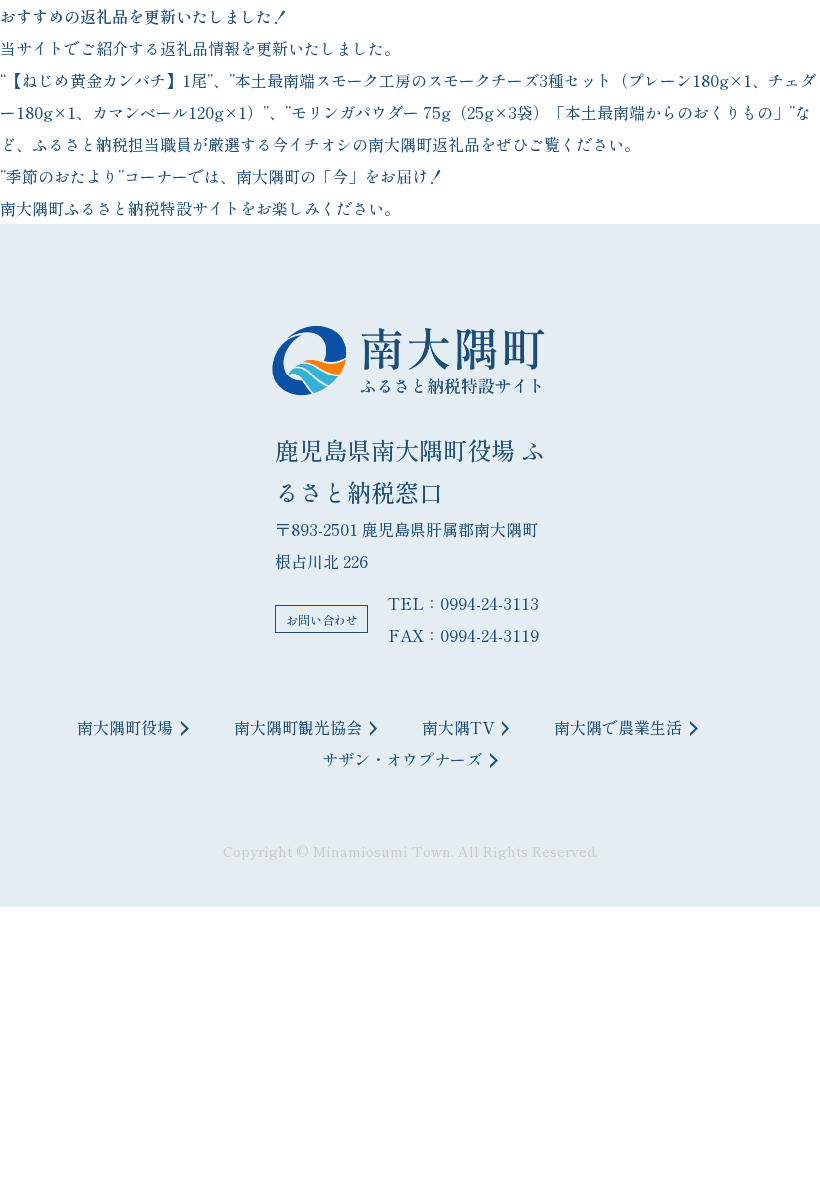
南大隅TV (458, 727)
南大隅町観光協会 (298, 727)
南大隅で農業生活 (618, 727)
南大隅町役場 (125, 727)
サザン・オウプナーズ (402, 759)
